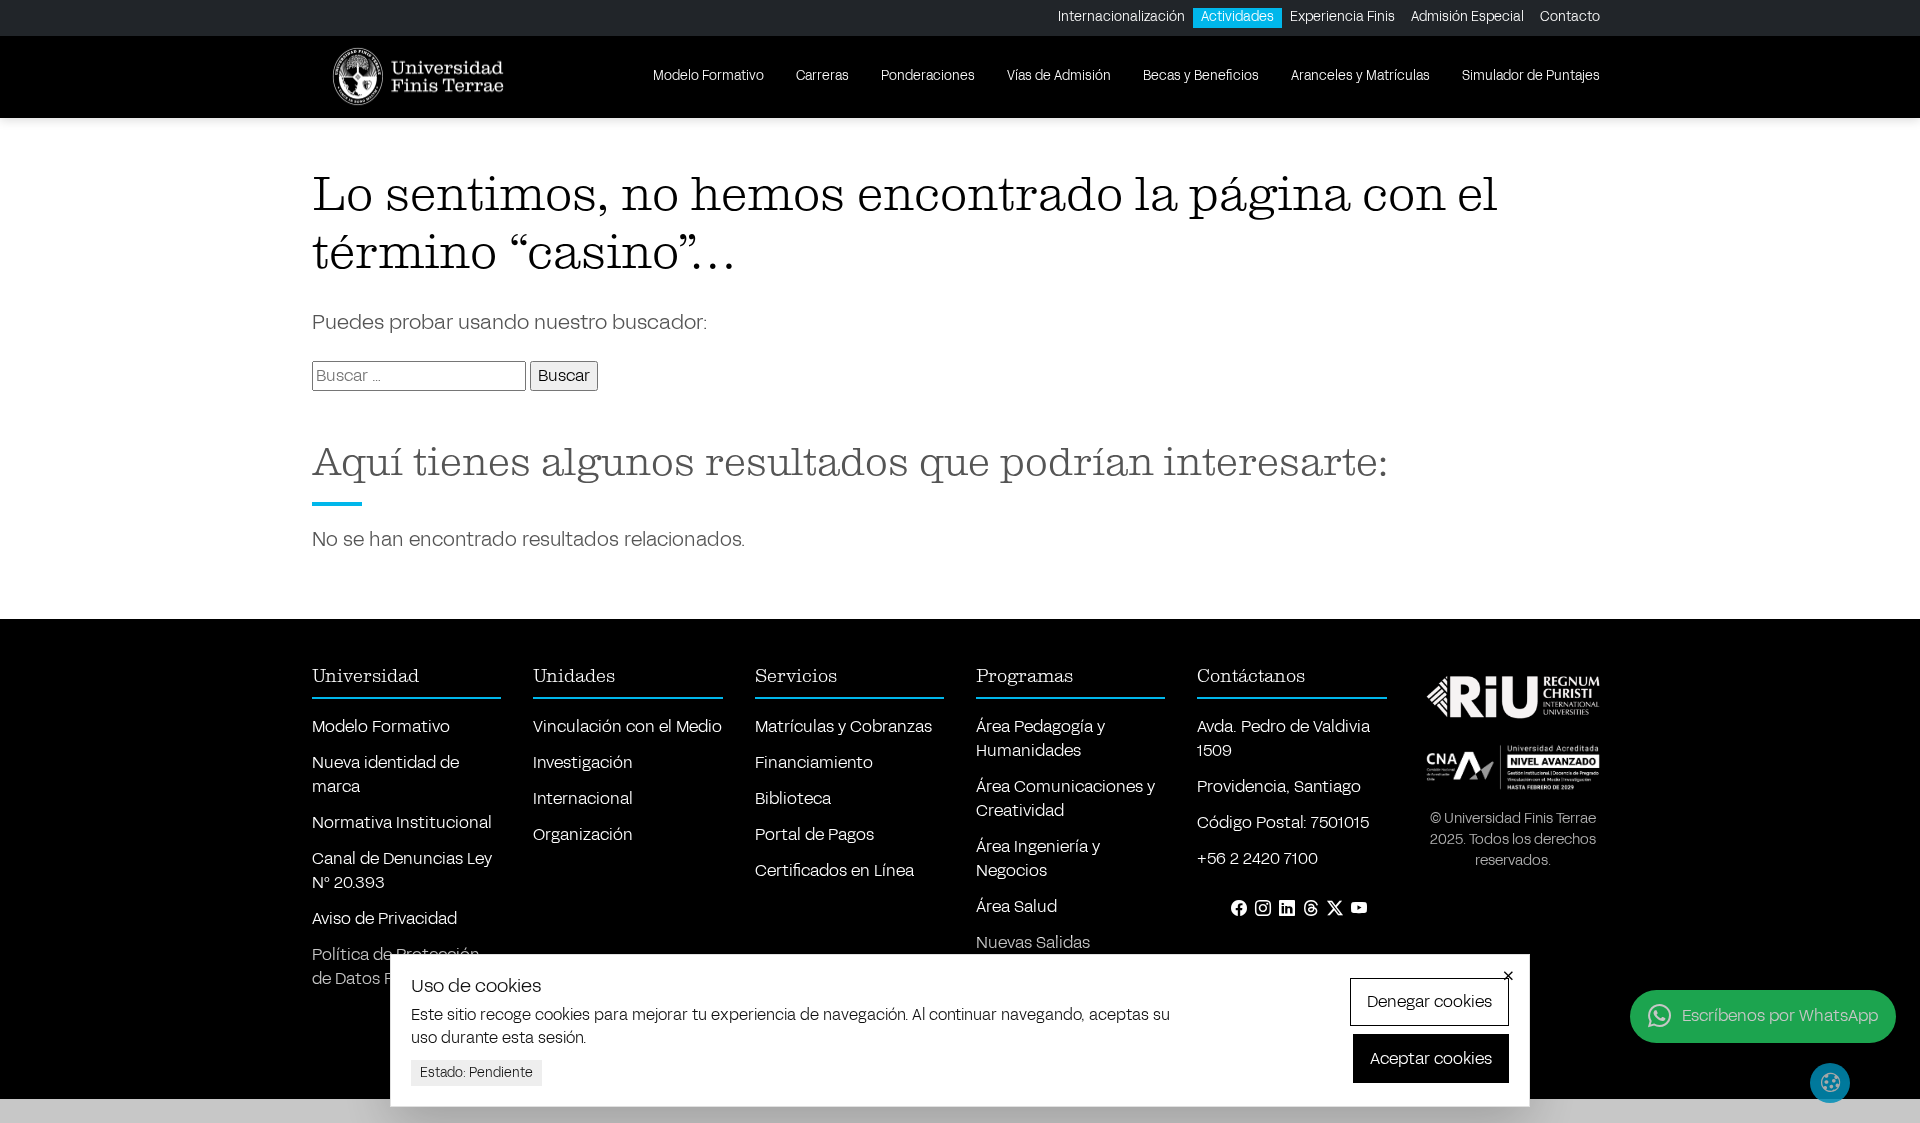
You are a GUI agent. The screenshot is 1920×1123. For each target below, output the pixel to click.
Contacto (1570, 17)
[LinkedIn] (1287, 909)
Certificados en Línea (834, 870)
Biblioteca (793, 798)
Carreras (822, 76)
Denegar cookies (1429, 1001)
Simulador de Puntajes (1531, 76)
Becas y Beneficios (1201, 76)
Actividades (1237, 17)
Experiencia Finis (1342, 17)
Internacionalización (1121, 17)
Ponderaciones (928, 76)
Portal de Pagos (814, 834)
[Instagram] (1263, 909)
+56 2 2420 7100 (1257, 858)
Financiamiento (814, 762)
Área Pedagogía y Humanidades (1040, 738)
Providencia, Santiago (1279, 786)
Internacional (583, 798)
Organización (583, 834)
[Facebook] (1239, 909)
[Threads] (1311, 909)
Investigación (583, 762)
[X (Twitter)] (1335, 909)
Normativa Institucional (402, 822)
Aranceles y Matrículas (1360, 76)
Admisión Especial (1467, 17)
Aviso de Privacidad (384, 918)
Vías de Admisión (1059, 76)
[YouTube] (1359, 909)
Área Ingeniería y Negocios (1038, 858)
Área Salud (1016, 906)
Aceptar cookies (1431, 1058)
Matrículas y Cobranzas (843, 726)
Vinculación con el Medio (627, 726)
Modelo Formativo (708, 76)
